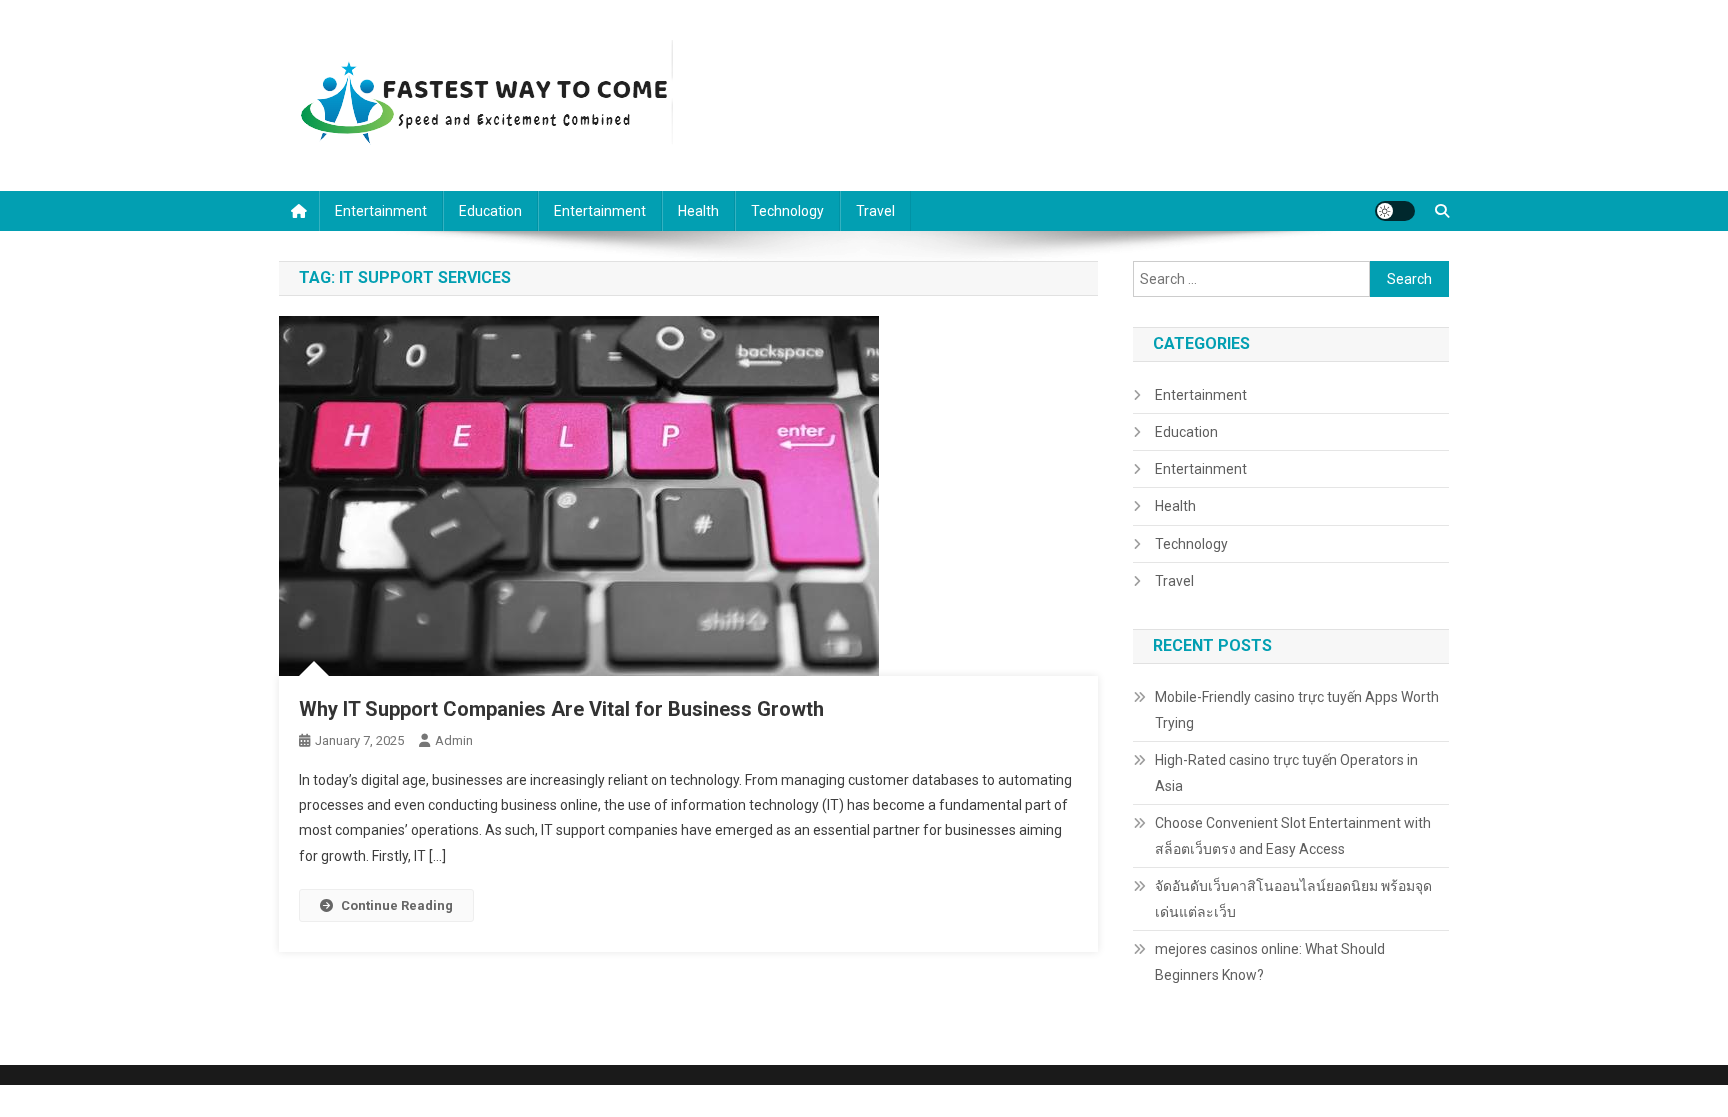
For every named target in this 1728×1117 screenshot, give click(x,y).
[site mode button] (1395, 211)
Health (698, 211)
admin (454, 740)
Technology (787, 211)
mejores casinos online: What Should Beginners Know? (1270, 962)
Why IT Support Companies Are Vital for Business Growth (561, 709)
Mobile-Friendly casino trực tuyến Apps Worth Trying (1297, 710)
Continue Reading (397, 905)
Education (490, 211)
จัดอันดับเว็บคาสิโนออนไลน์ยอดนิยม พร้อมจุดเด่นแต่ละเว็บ (1293, 899)
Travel (875, 211)
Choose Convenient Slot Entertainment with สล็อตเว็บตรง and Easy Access (1293, 836)
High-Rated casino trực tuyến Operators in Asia (1286, 773)
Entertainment (381, 211)
